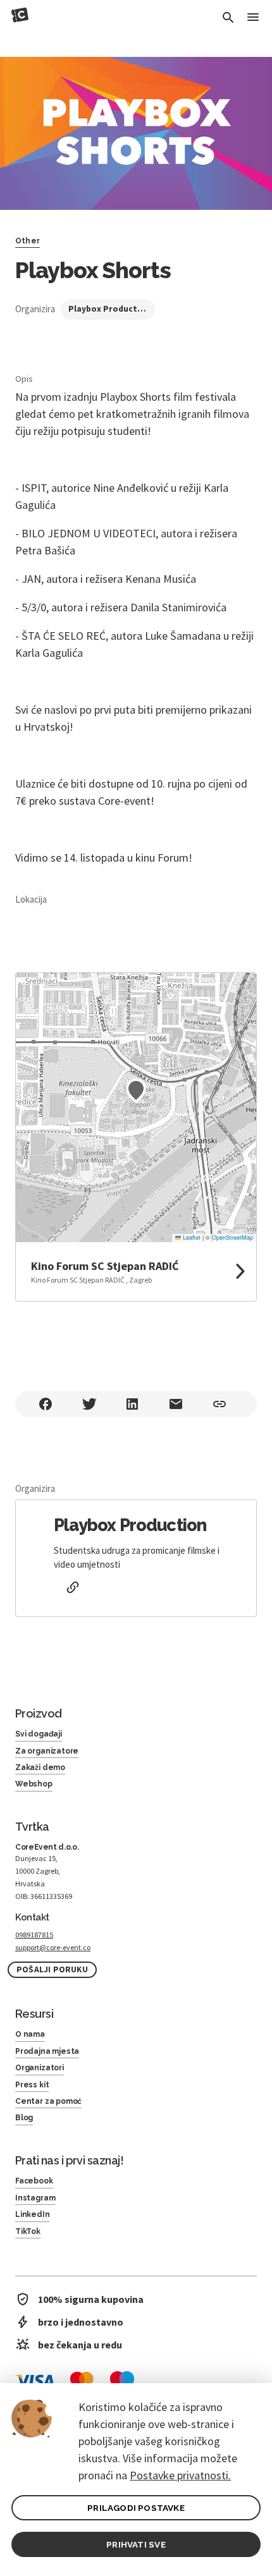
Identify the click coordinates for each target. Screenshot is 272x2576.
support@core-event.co (53, 1947)
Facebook (34, 2181)
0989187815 (34, 1935)
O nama (30, 2034)
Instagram (35, 2198)
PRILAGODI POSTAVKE (136, 2508)
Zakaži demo (40, 1767)
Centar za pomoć (48, 2101)
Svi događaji (39, 1734)
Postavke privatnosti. (180, 2475)
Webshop (34, 1784)
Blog (24, 2118)
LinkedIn (33, 2214)
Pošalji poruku (52, 1969)
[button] (136, 1090)
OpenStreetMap (232, 1237)
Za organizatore (47, 1751)
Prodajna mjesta (47, 2051)
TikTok (28, 2231)
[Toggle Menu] (253, 18)
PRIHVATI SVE (136, 2544)
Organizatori (40, 2068)
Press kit (32, 2085)
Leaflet (191, 1237)
